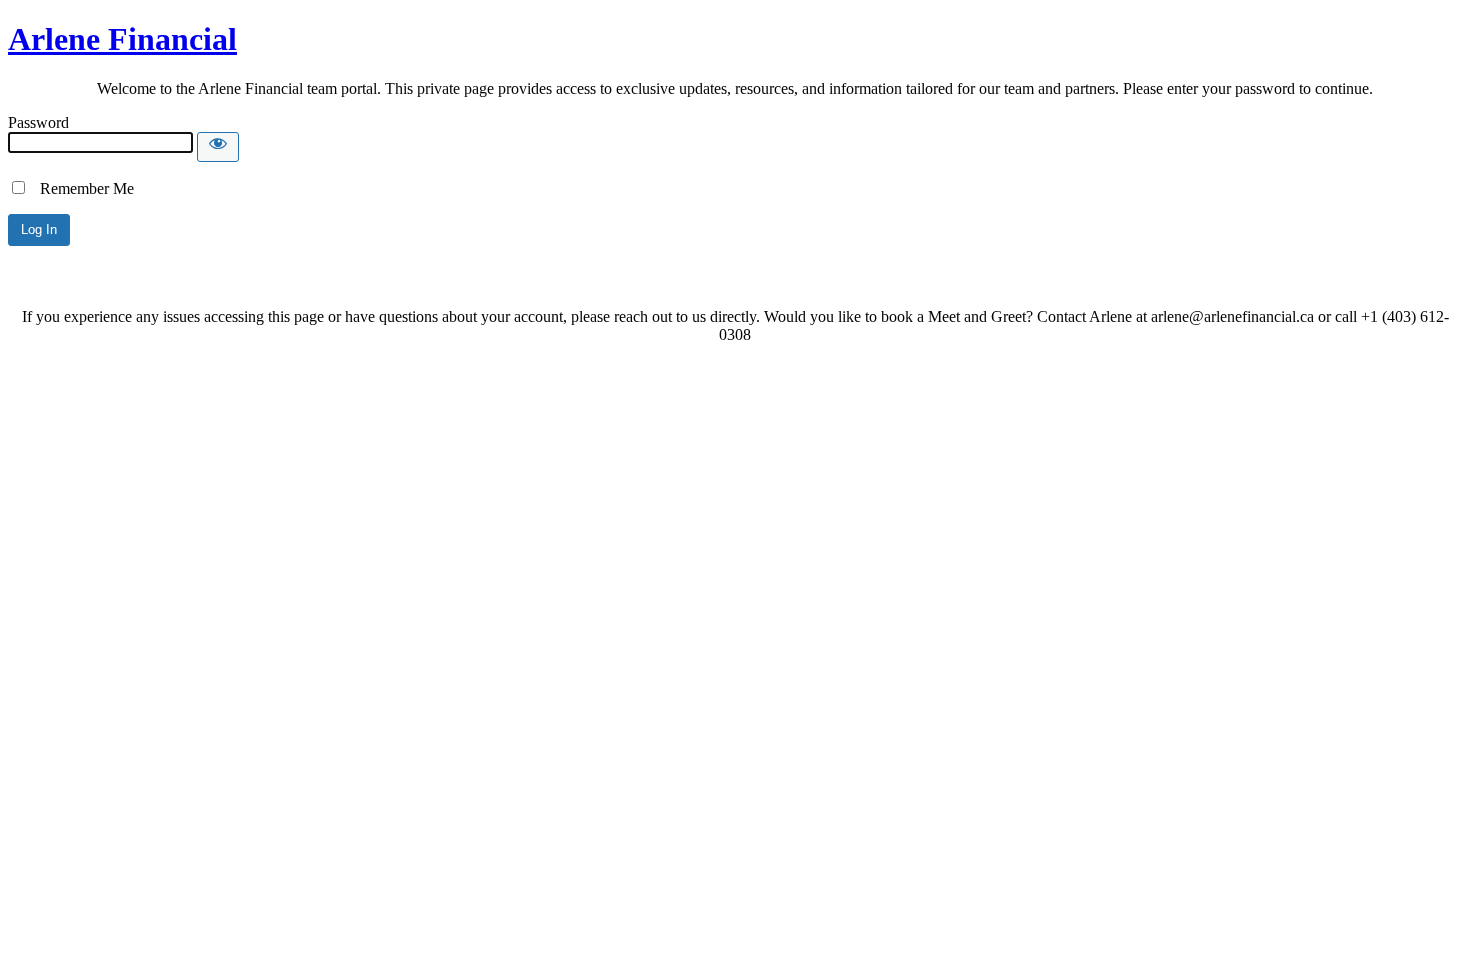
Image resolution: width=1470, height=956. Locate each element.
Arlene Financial (122, 39)
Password (38, 122)
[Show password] (218, 147)
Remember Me (81, 188)
